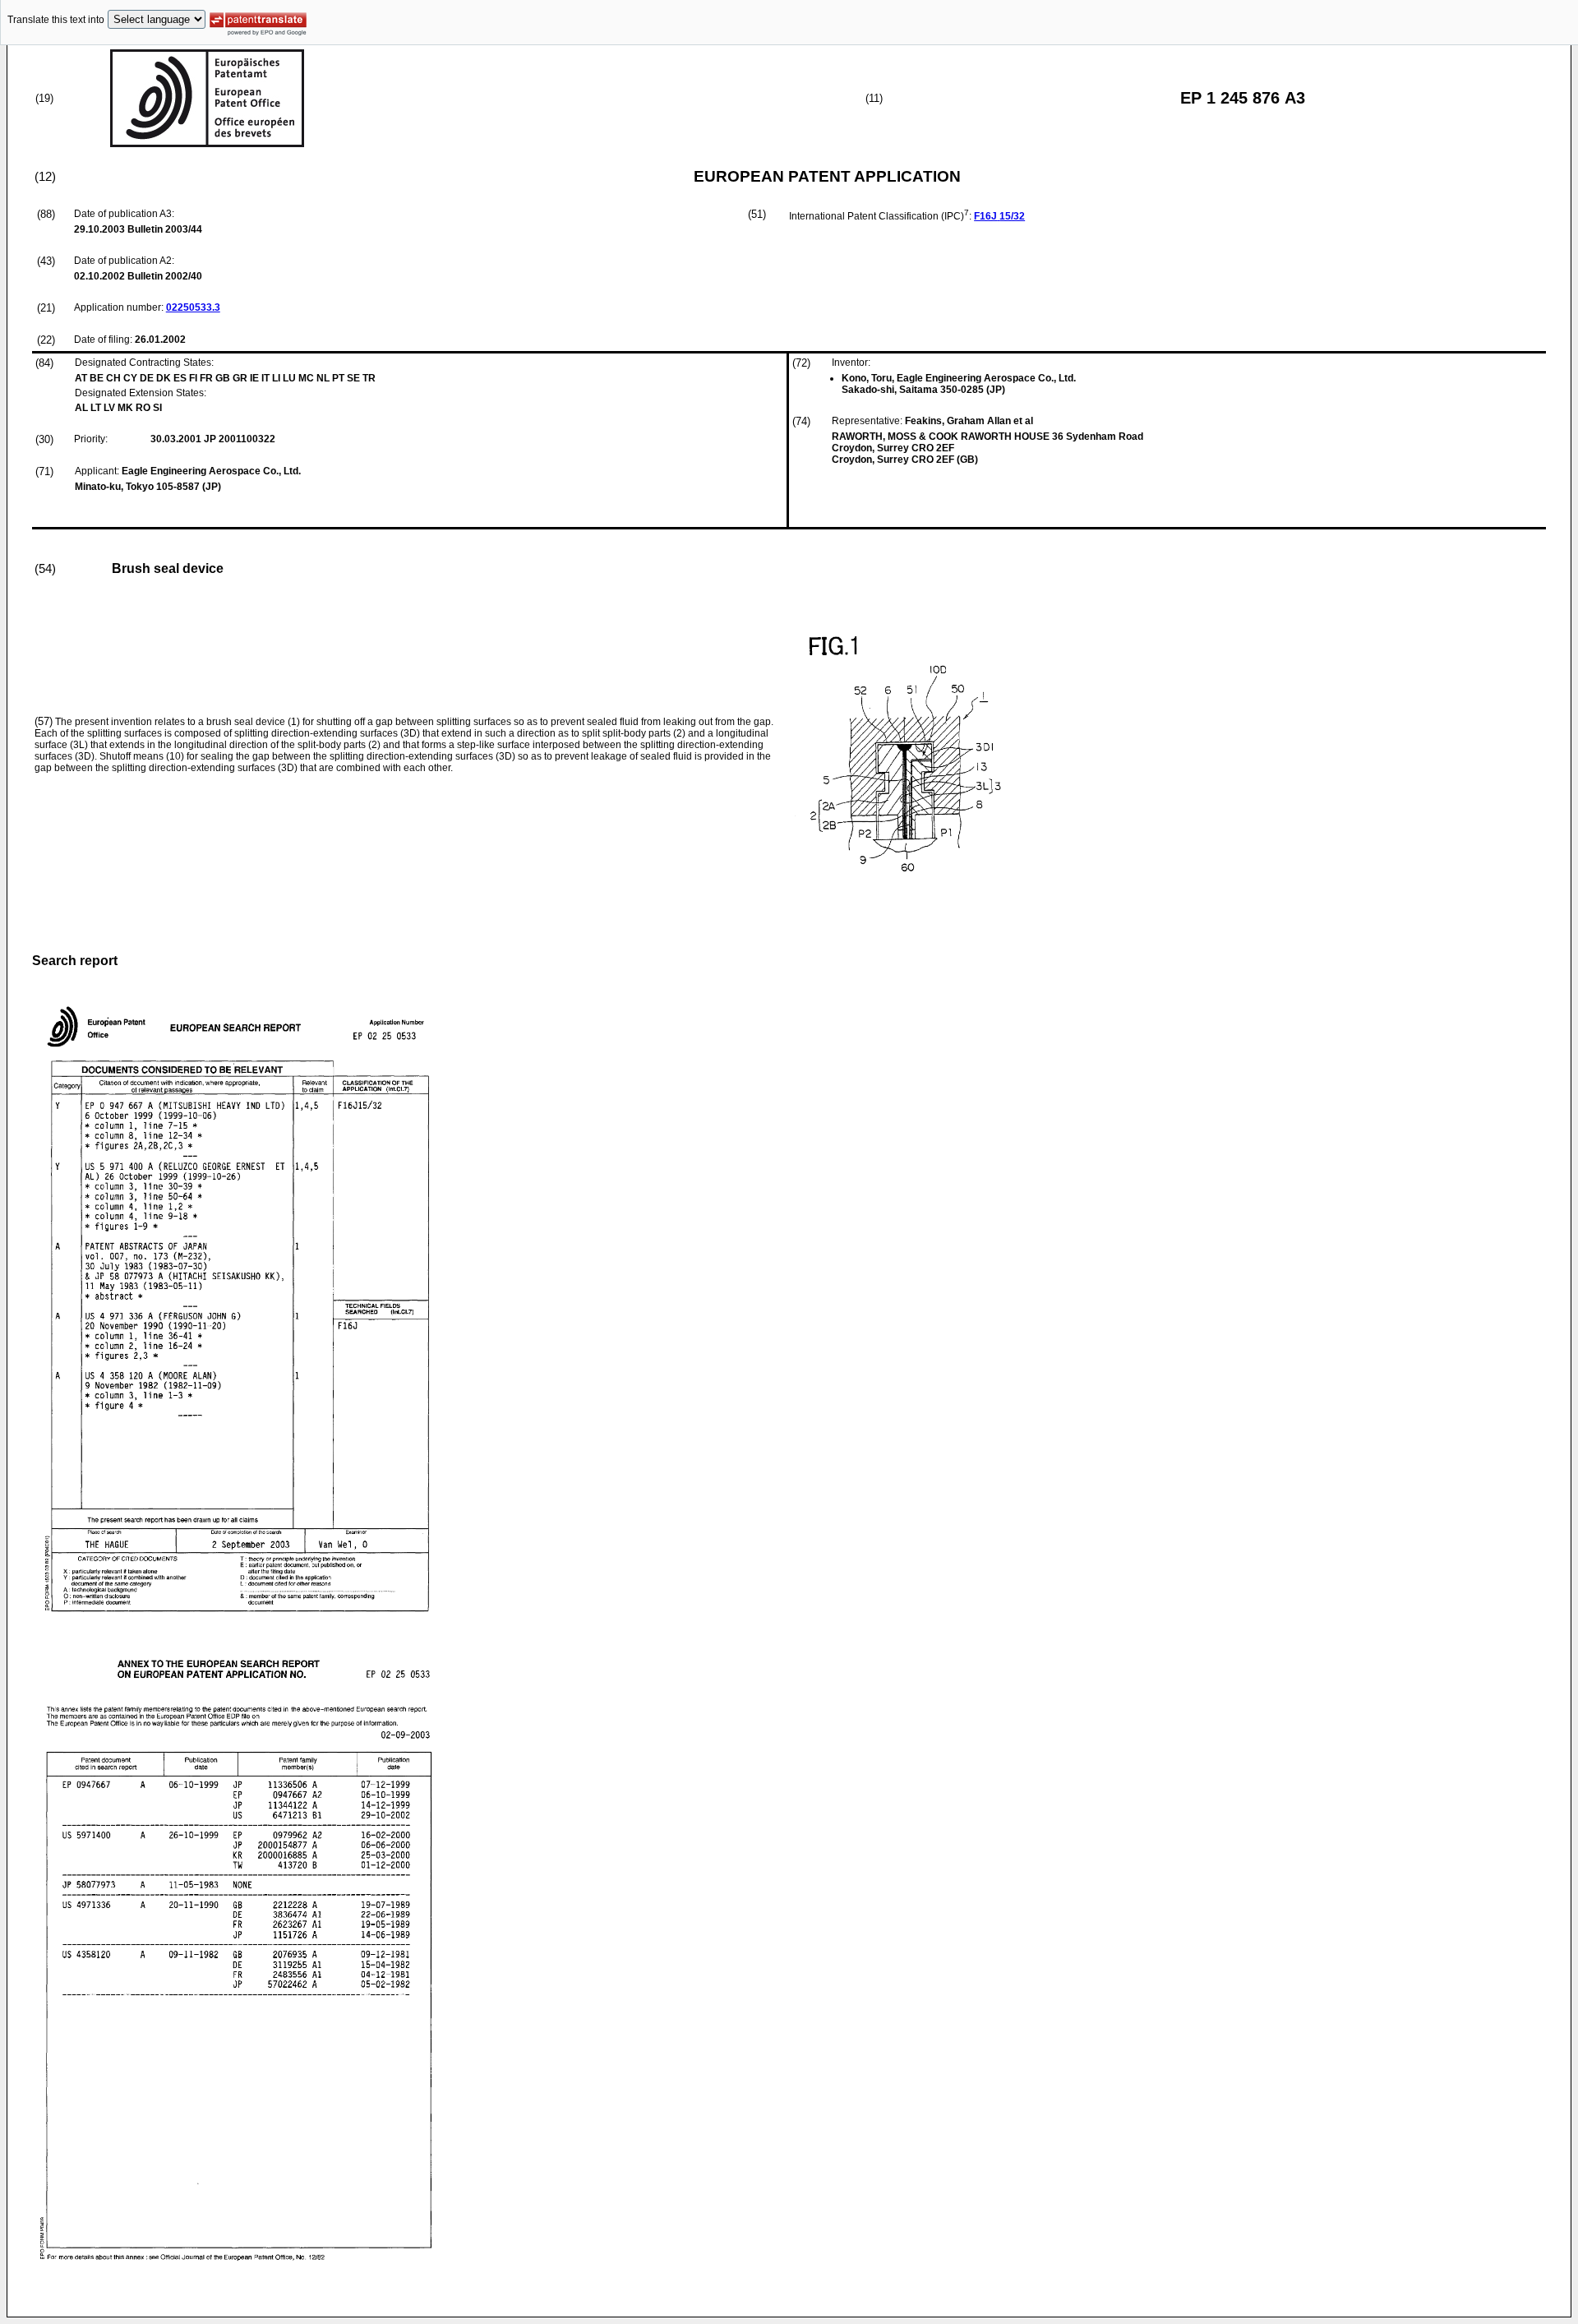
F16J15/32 (999, 216)
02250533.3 (193, 307)
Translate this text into (56, 20)
